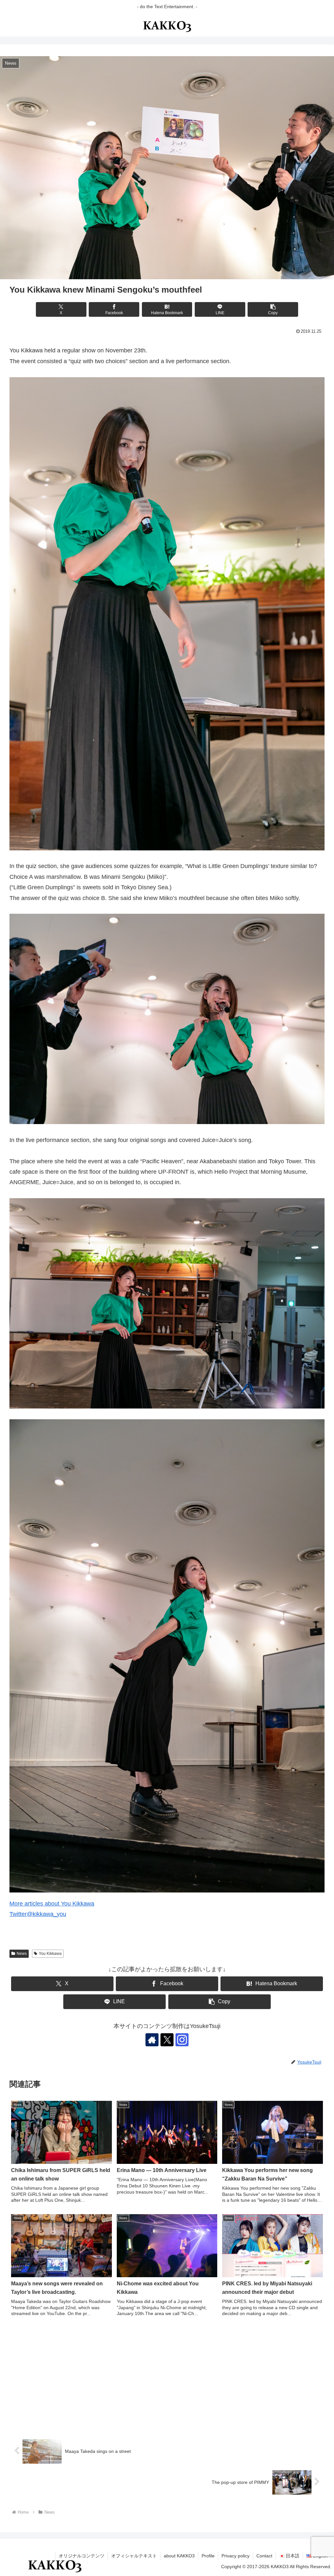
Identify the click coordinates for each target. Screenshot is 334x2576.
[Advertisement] (167, 2378)
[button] (273, 309)
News (22, 1954)
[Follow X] (167, 2040)
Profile (208, 2556)
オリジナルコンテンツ (82, 2556)
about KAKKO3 (179, 2556)
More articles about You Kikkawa (52, 1904)
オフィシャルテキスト (134, 2556)
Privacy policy (235, 2556)
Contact (264, 2556)
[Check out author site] (152, 2040)
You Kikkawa (50, 1954)
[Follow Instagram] (182, 2040)
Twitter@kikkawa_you (38, 1914)
